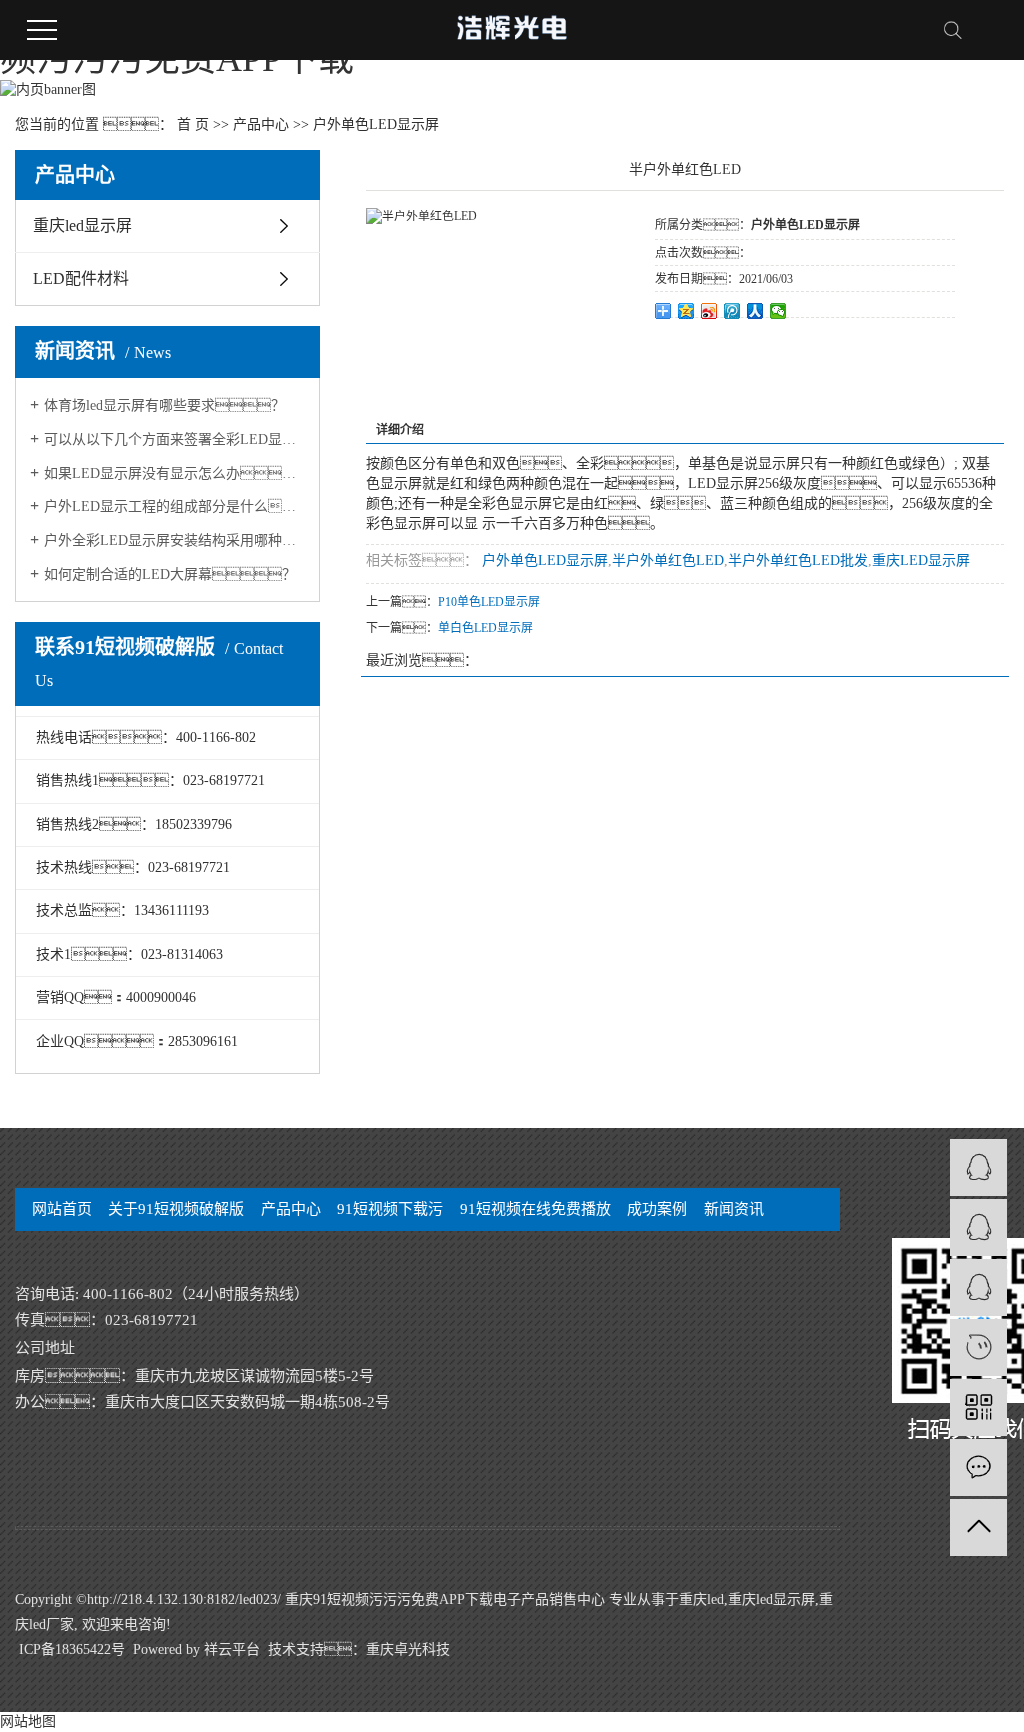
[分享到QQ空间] (686, 311)
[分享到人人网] (755, 311)
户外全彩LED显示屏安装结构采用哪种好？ (174, 540)
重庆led (701, 1599)
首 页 (193, 124)
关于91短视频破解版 (176, 1209)
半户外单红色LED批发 (798, 560)
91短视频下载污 (390, 1209)
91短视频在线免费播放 (535, 1209)
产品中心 (261, 124)
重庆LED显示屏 (921, 560)
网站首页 (62, 1209)
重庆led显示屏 (82, 225)
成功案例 (657, 1209)
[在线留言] (978, 1467)
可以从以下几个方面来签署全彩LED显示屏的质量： (174, 439)
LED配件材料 (81, 278)
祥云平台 (232, 1649)
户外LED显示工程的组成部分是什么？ (174, 506)
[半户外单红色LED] (421, 216)
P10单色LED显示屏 (489, 602)
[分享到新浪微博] (709, 311)
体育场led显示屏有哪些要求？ (164, 405)
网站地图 (28, 1721)
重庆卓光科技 (408, 1649)
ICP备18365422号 (72, 1649)
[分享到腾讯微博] (732, 311)
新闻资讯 (734, 1209)
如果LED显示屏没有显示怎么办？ (174, 473)
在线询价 (711, 345)
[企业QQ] (978, 1227)
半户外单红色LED (668, 560)
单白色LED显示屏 (485, 628)
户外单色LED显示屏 (376, 124)
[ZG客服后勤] (978, 1287)
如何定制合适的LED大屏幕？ (170, 574)
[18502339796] (978, 1347)
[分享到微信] (778, 311)
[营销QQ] (978, 1167)
